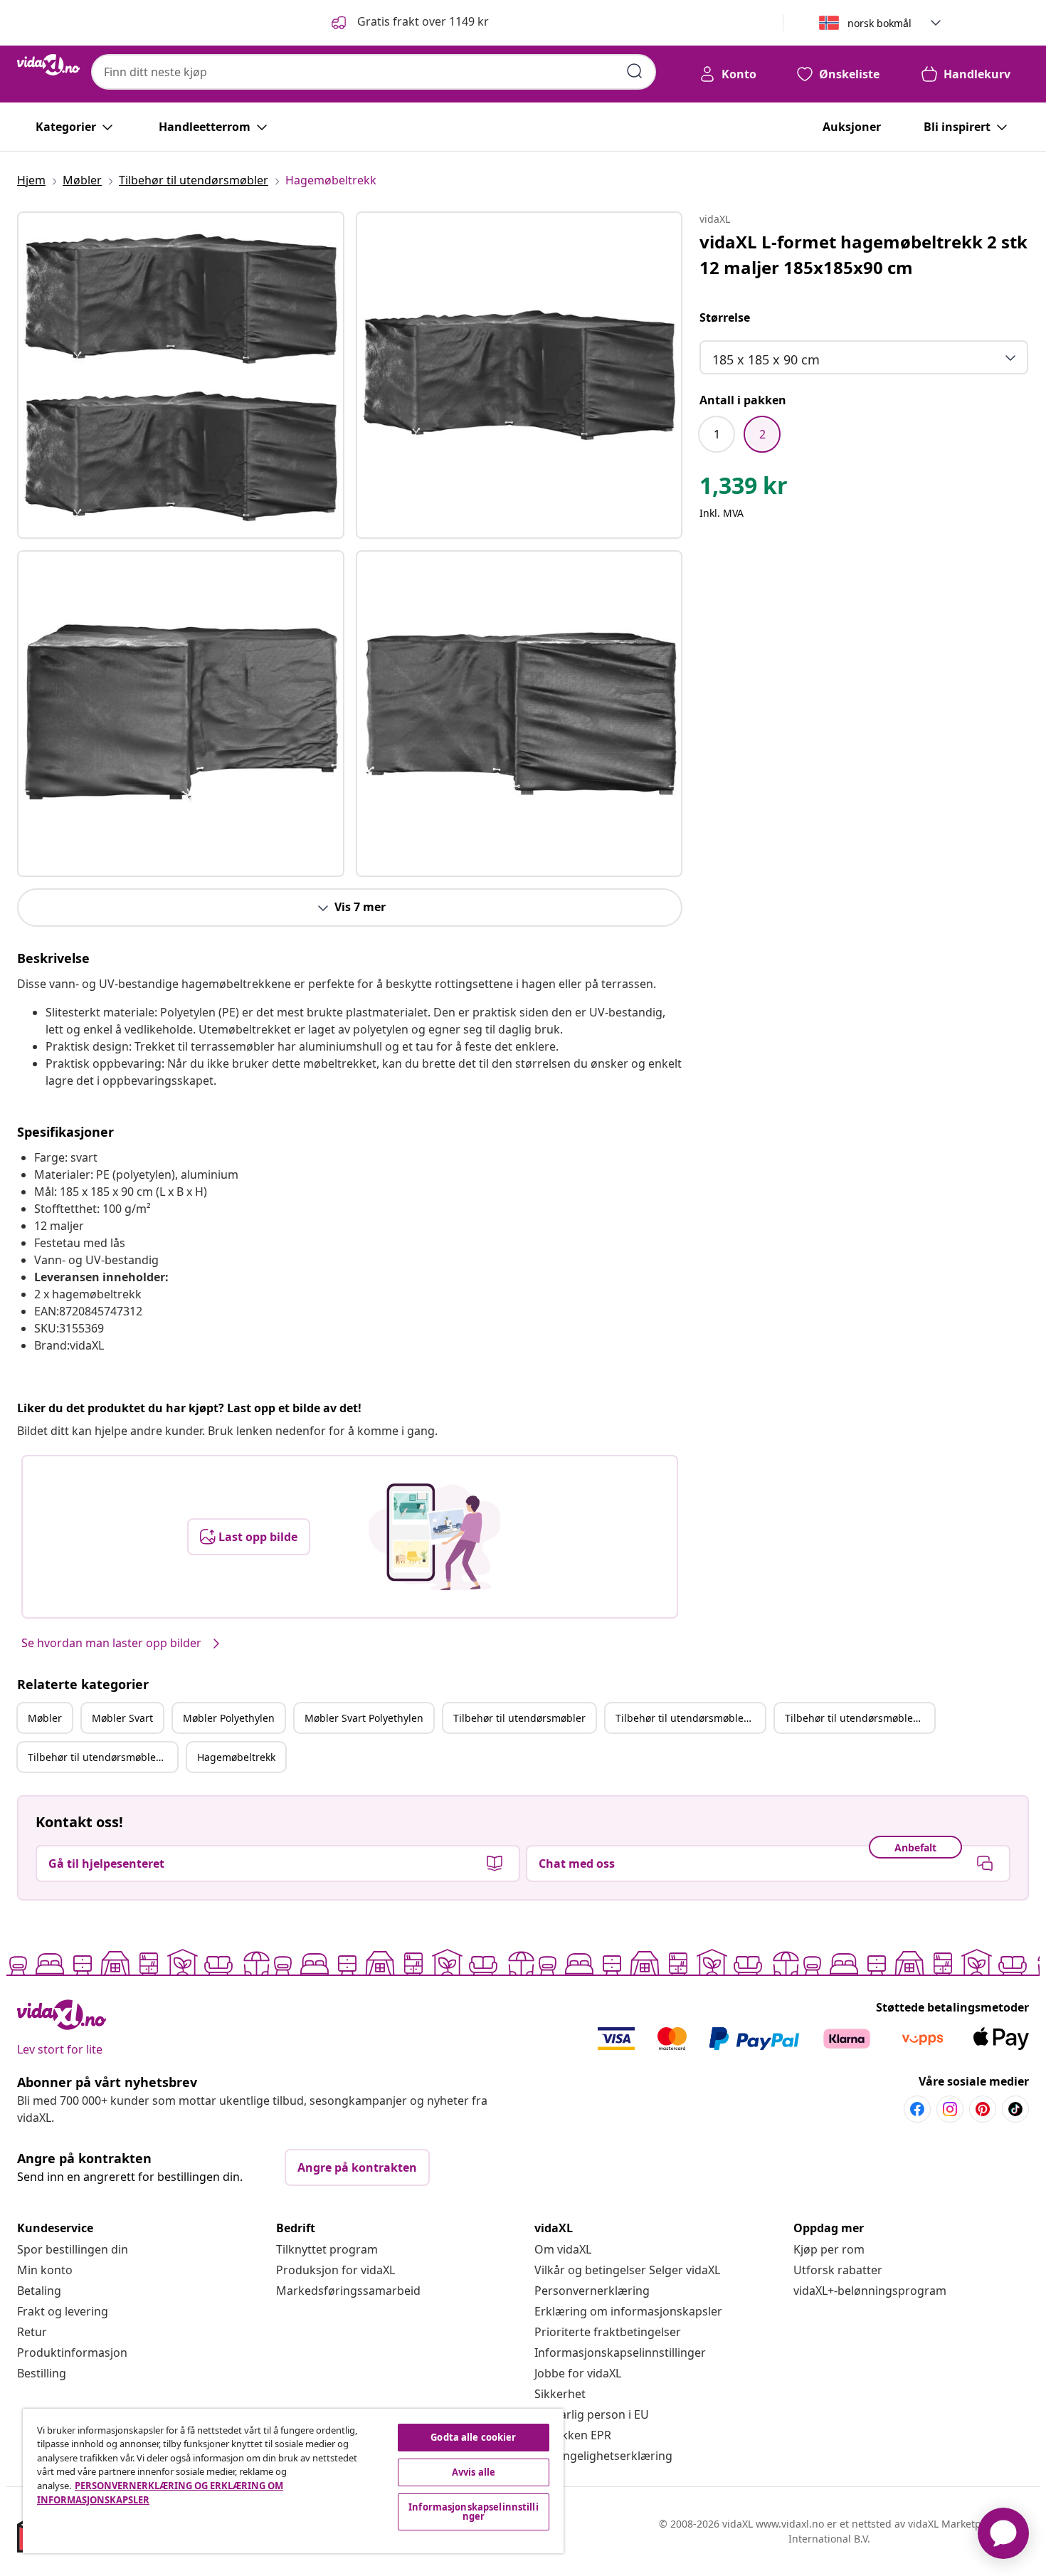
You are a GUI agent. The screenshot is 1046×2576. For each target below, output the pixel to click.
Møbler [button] (45, 1718)
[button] (409, 23)
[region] (293, 2481)
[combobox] (374, 72)
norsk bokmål (879, 23)
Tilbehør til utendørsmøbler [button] (519, 1718)
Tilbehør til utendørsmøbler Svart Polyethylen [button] (102, 1757)
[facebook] (917, 2109)
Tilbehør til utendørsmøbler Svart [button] (690, 1718)
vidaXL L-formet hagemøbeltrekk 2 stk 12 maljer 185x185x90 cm (863, 254)
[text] (744, 489)
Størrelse (725, 317)
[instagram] (950, 2109)
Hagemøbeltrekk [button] (236, 1757)
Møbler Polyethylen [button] (229, 1718)
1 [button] (717, 434)
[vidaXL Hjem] (48, 65)
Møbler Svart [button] (122, 1718)
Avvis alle (474, 2472)
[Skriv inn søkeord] (635, 71)
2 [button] (762, 434)
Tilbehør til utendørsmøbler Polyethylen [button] (860, 1718)
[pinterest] (983, 2109)
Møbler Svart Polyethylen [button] (364, 1718)
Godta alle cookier (473, 2437)
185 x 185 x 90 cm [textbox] (766, 359)
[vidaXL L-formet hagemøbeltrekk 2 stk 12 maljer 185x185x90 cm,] (181, 375)
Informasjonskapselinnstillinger (620, 2352)
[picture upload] (434, 1537)
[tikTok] (1015, 2109)
